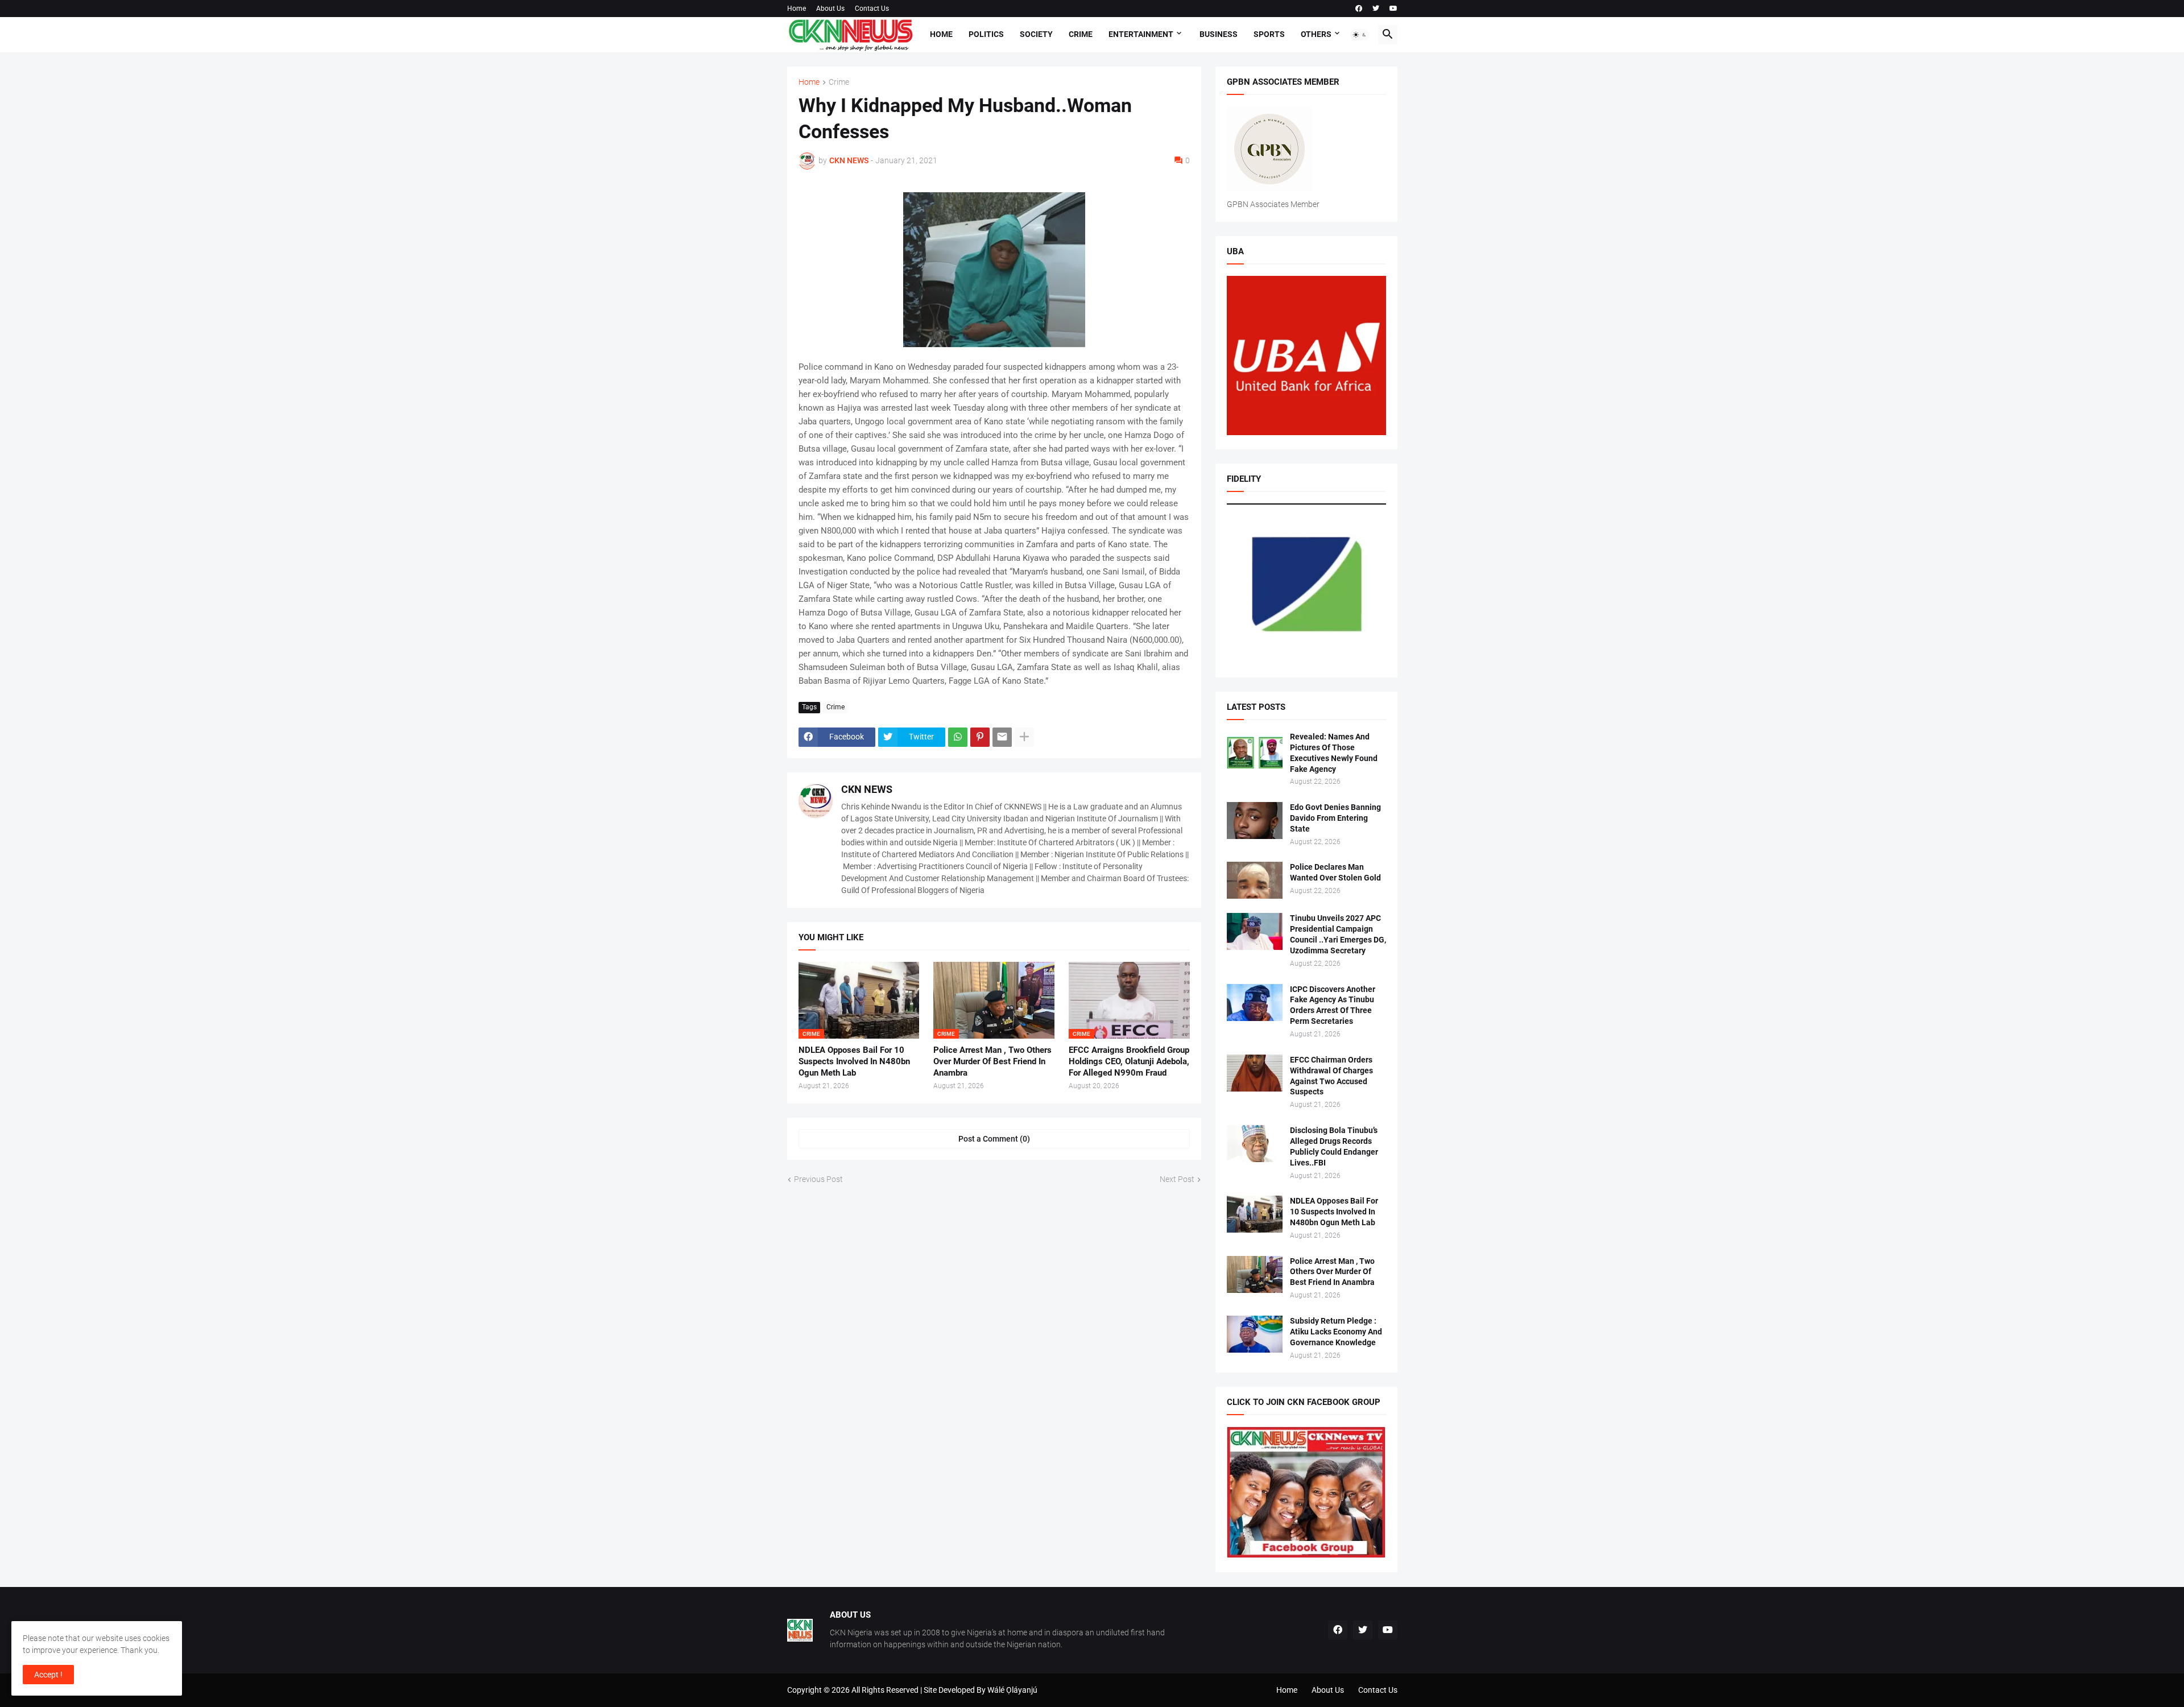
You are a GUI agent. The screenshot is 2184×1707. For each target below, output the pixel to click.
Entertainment (1141, 34)
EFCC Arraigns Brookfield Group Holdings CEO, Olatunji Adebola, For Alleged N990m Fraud (1129, 1062)
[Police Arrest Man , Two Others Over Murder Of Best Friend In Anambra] (1255, 1274)
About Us (830, 9)
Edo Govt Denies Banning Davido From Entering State (1335, 818)
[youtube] (1393, 9)
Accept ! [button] (48, 1675)
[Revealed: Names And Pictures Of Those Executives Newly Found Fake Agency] (1255, 750)
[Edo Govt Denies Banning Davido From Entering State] (1255, 821)
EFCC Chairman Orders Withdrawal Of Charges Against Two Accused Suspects (1331, 1076)
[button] (1360, 35)
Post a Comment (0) (994, 1139)
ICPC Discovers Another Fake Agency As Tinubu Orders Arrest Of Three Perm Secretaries (1333, 1005)
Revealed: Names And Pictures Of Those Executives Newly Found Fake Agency (1334, 753)
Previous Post (818, 1179)
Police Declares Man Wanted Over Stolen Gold (1335, 872)
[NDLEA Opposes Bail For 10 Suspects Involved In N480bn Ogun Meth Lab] (1255, 1214)
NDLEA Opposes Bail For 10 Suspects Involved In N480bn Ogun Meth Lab (854, 1062)
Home (797, 9)
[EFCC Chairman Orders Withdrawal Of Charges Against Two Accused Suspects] (1255, 1073)
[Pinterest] (980, 737)
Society (1036, 34)
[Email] (1002, 737)
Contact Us (872, 9)
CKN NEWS (867, 789)
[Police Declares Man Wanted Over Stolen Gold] (1255, 880)
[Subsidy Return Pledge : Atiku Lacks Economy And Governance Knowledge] (1255, 1334)
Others (1316, 34)
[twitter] (1376, 9)
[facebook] (1359, 9)
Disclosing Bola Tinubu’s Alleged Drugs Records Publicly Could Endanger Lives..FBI (1334, 1146)
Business (1219, 34)
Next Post (1177, 1179)
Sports (1269, 34)
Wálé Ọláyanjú (1012, 1690)
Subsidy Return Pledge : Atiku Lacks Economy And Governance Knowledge (1336, 1332)
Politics (986, 34)
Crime (1081, 34)
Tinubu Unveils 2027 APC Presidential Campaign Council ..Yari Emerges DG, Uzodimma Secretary (1338, 934)
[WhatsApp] (958, 737)
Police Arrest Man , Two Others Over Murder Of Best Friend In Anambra (992, 1062)
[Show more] (1024, 737)
